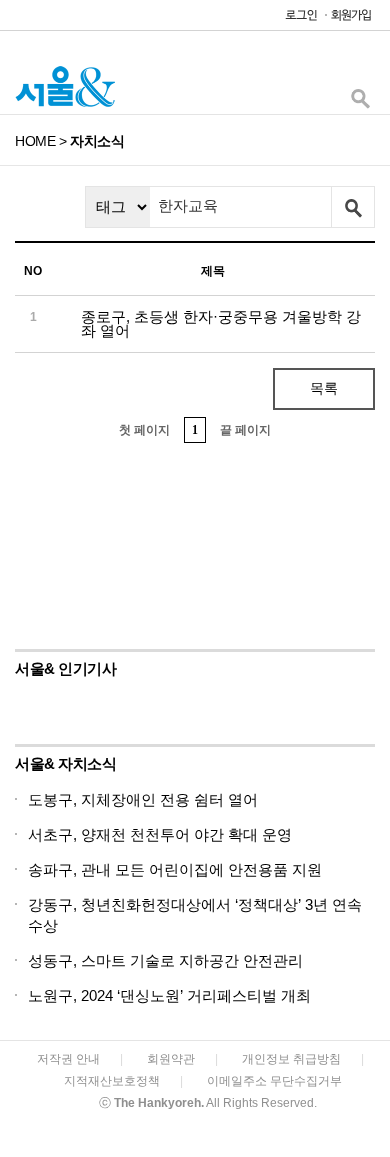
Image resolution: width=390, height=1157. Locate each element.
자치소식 (97, 141)
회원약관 (171, 1059)
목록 (324, 388)
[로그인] (296, 19)
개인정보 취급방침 (291, 1059)
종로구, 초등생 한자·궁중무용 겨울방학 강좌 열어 (221, 323)
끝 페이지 (245, 430)
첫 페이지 (144, 430)
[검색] (360, 103)
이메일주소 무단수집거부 (274, 1081)
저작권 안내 (68, 1059)
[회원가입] (350, 19)
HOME (35, 141)
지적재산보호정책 (112, 1081)
